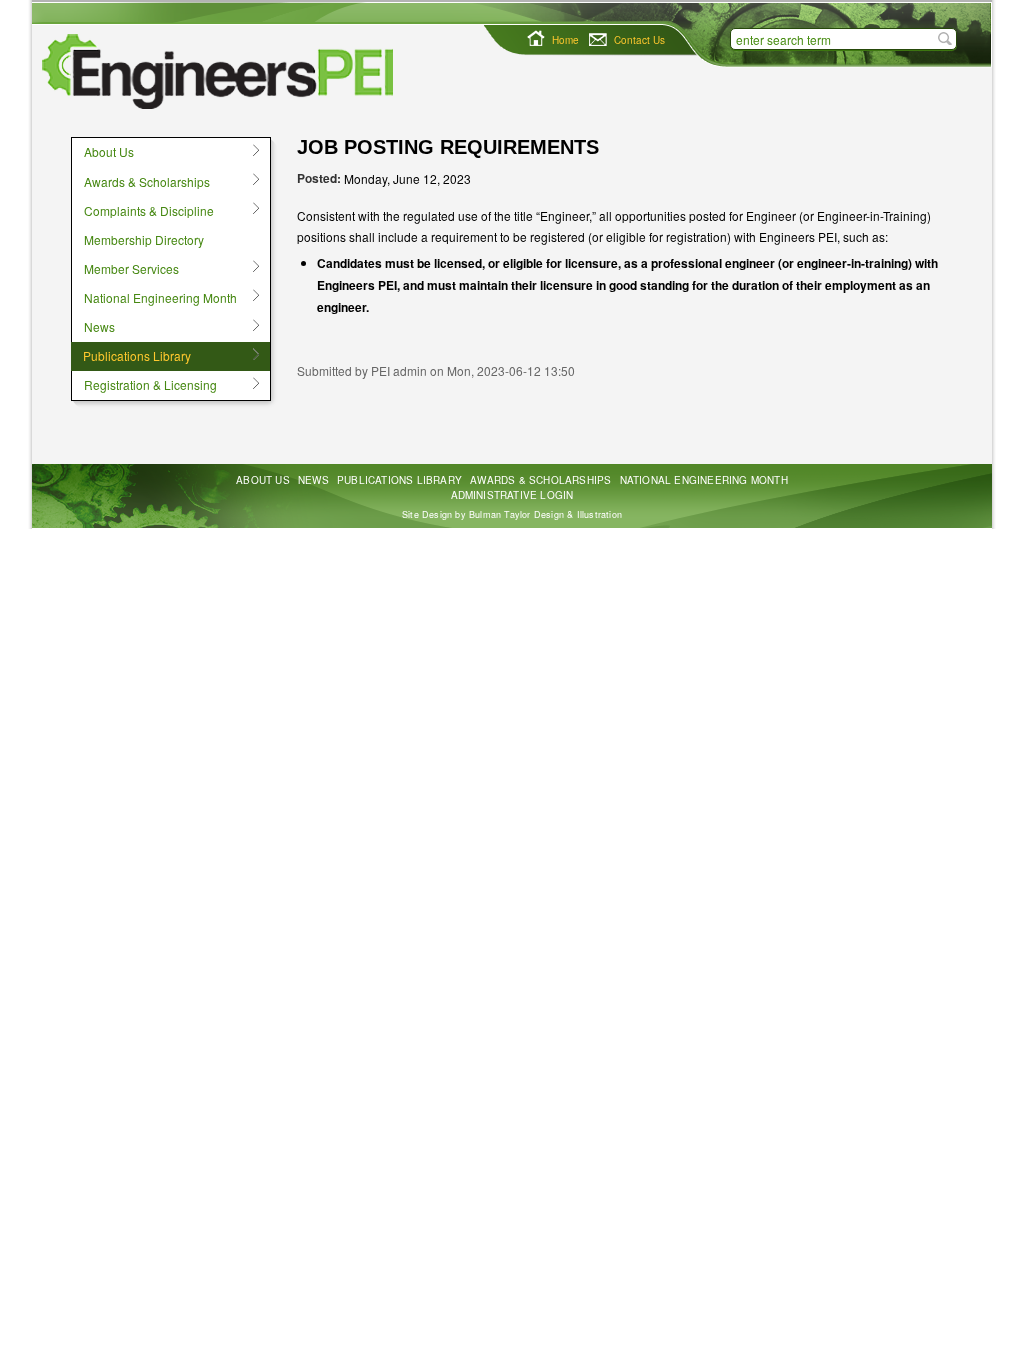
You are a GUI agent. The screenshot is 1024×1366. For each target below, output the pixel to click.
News (93, 327)
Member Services (125, 268)
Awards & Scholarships (140, 181)
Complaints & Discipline (142, 210)
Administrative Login (512, 495)
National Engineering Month (154, 297)
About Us (102, 152)
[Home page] (222, 71)
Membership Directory (144, 239)
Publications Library (131, 356)
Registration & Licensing (144, 385)
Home (565, 40)
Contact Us (639, 40)
